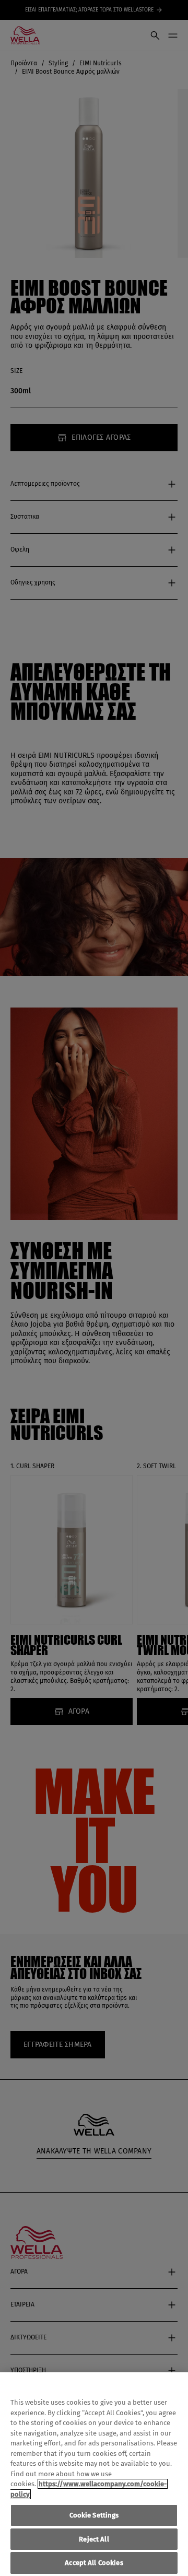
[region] (94, 2474)
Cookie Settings (94, 2515)
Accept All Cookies (94, 2563)
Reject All (94, 2539)
